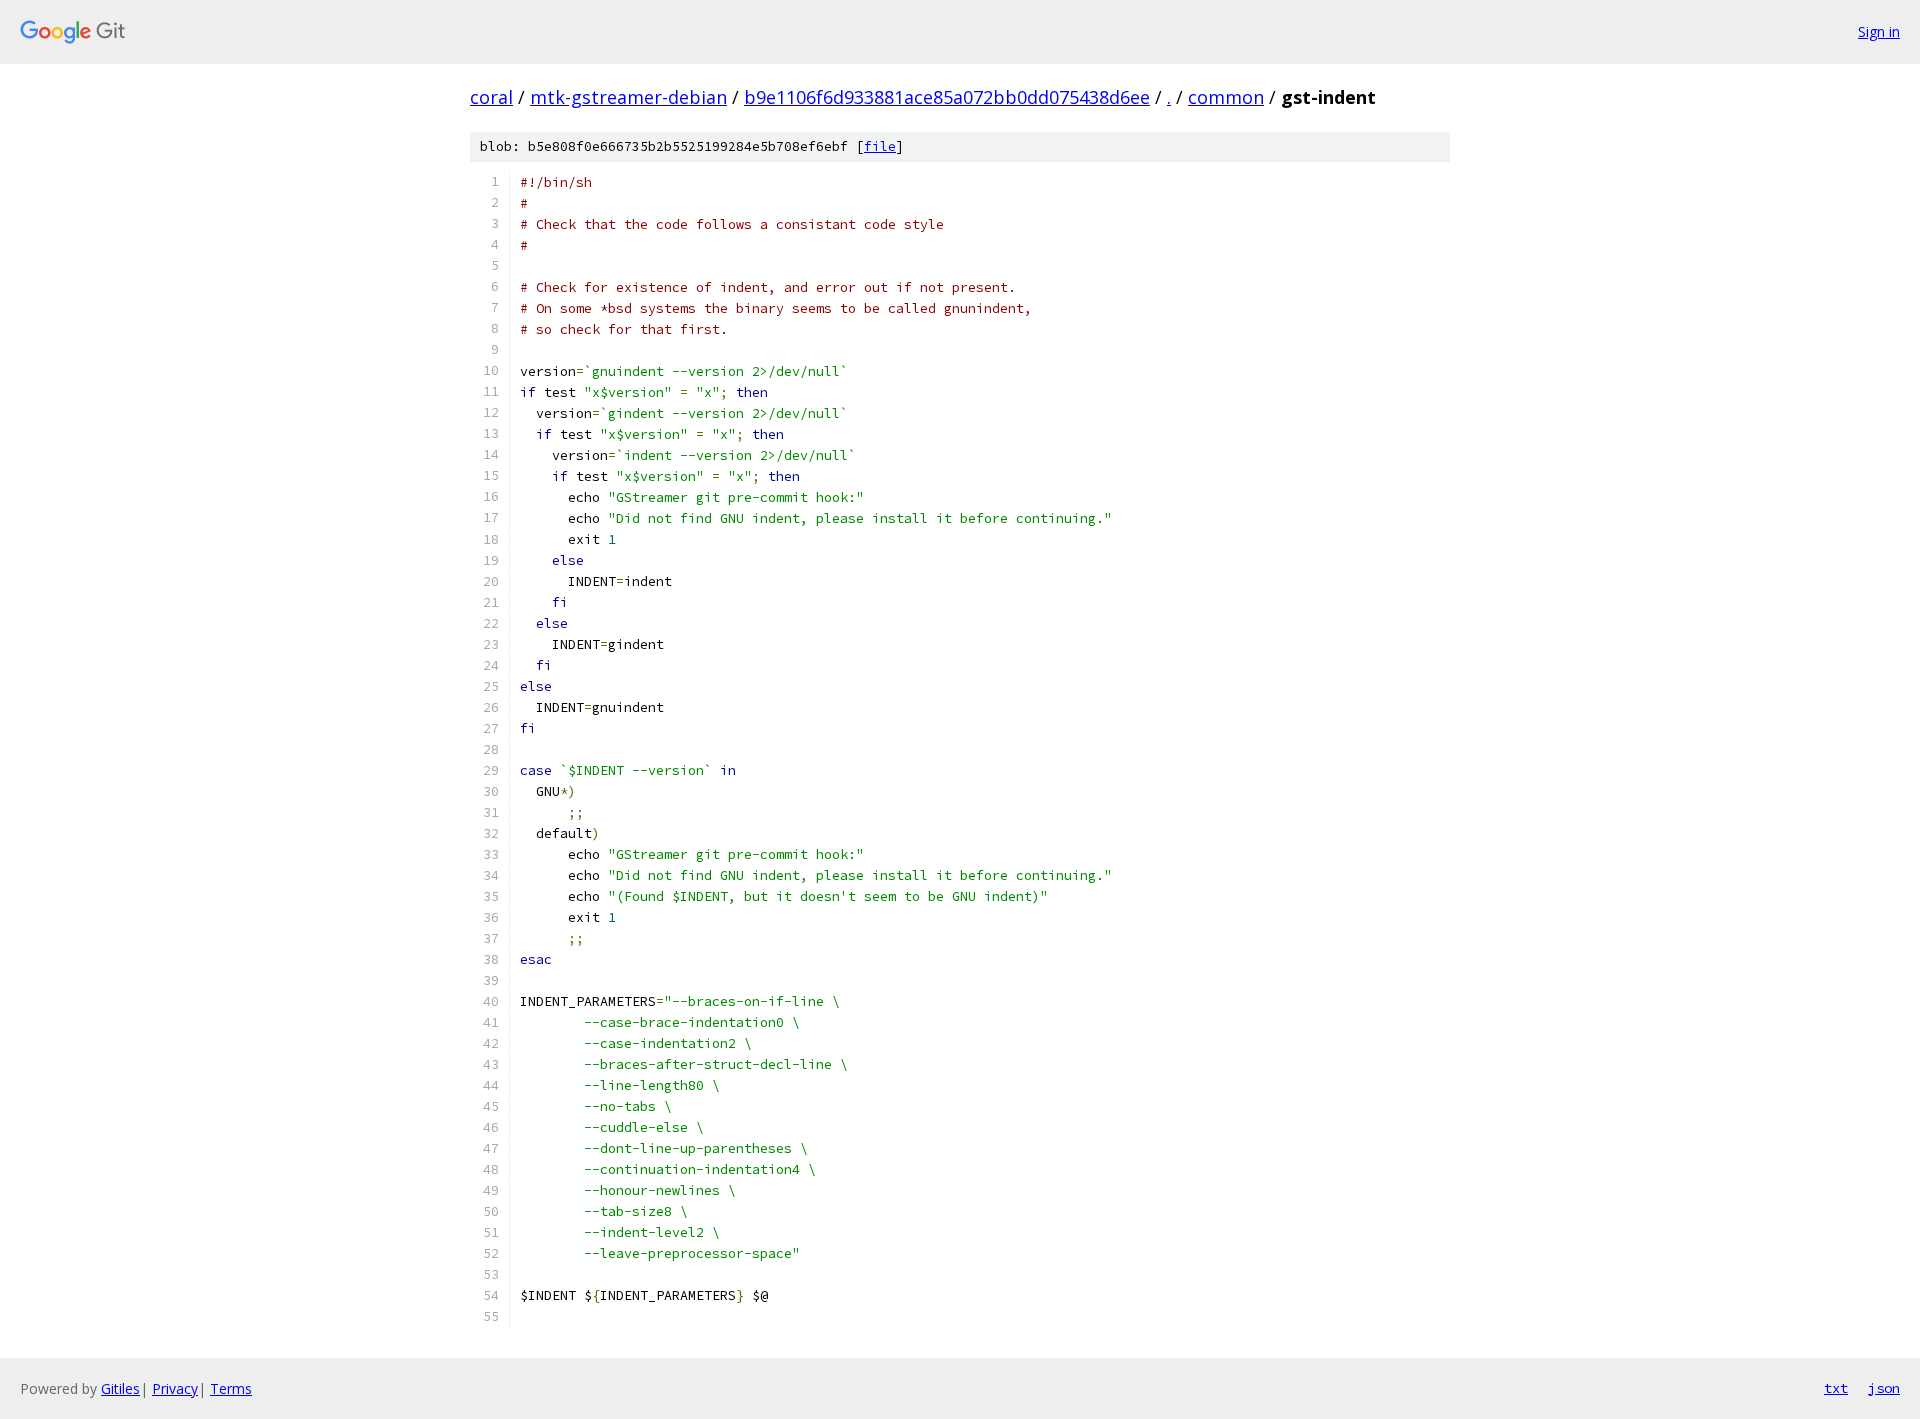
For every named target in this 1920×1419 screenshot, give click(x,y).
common (1226, 97)
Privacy (175, 1388)
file (880, 146)
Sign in (1879, 31)
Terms (231, 1388)
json (1884, 1388)
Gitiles (120, 1388)
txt (1836, 1388)
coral (491, 97)
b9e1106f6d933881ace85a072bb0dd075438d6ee (947, 97)
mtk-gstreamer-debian (628, 97)
